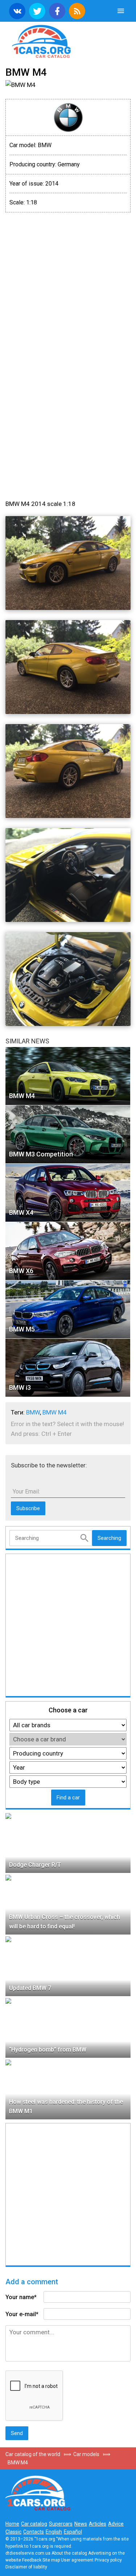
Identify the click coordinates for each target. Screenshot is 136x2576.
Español (73, 2532)
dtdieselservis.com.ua (28, 2553)
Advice (116, 2524)
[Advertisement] (68, 286)
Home (12, 2524)
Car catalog (34, 2524)
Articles (98, 2524)
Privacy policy (108, 2560)
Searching (109, 1538)
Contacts (34, 2532)
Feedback (32, 2560)
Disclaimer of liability (26, 2567)
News (81, 2524)
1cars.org (68, 41)
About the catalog (69, 2553)
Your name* (21, 2297)
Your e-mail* (22, 2314)
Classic (13, 2532)
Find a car (68, 1798)
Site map (51, 2560)
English (54, 2532)
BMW (33, 1412)
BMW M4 (55, 1412)
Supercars (61, 2524)
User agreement (77, 2560)
